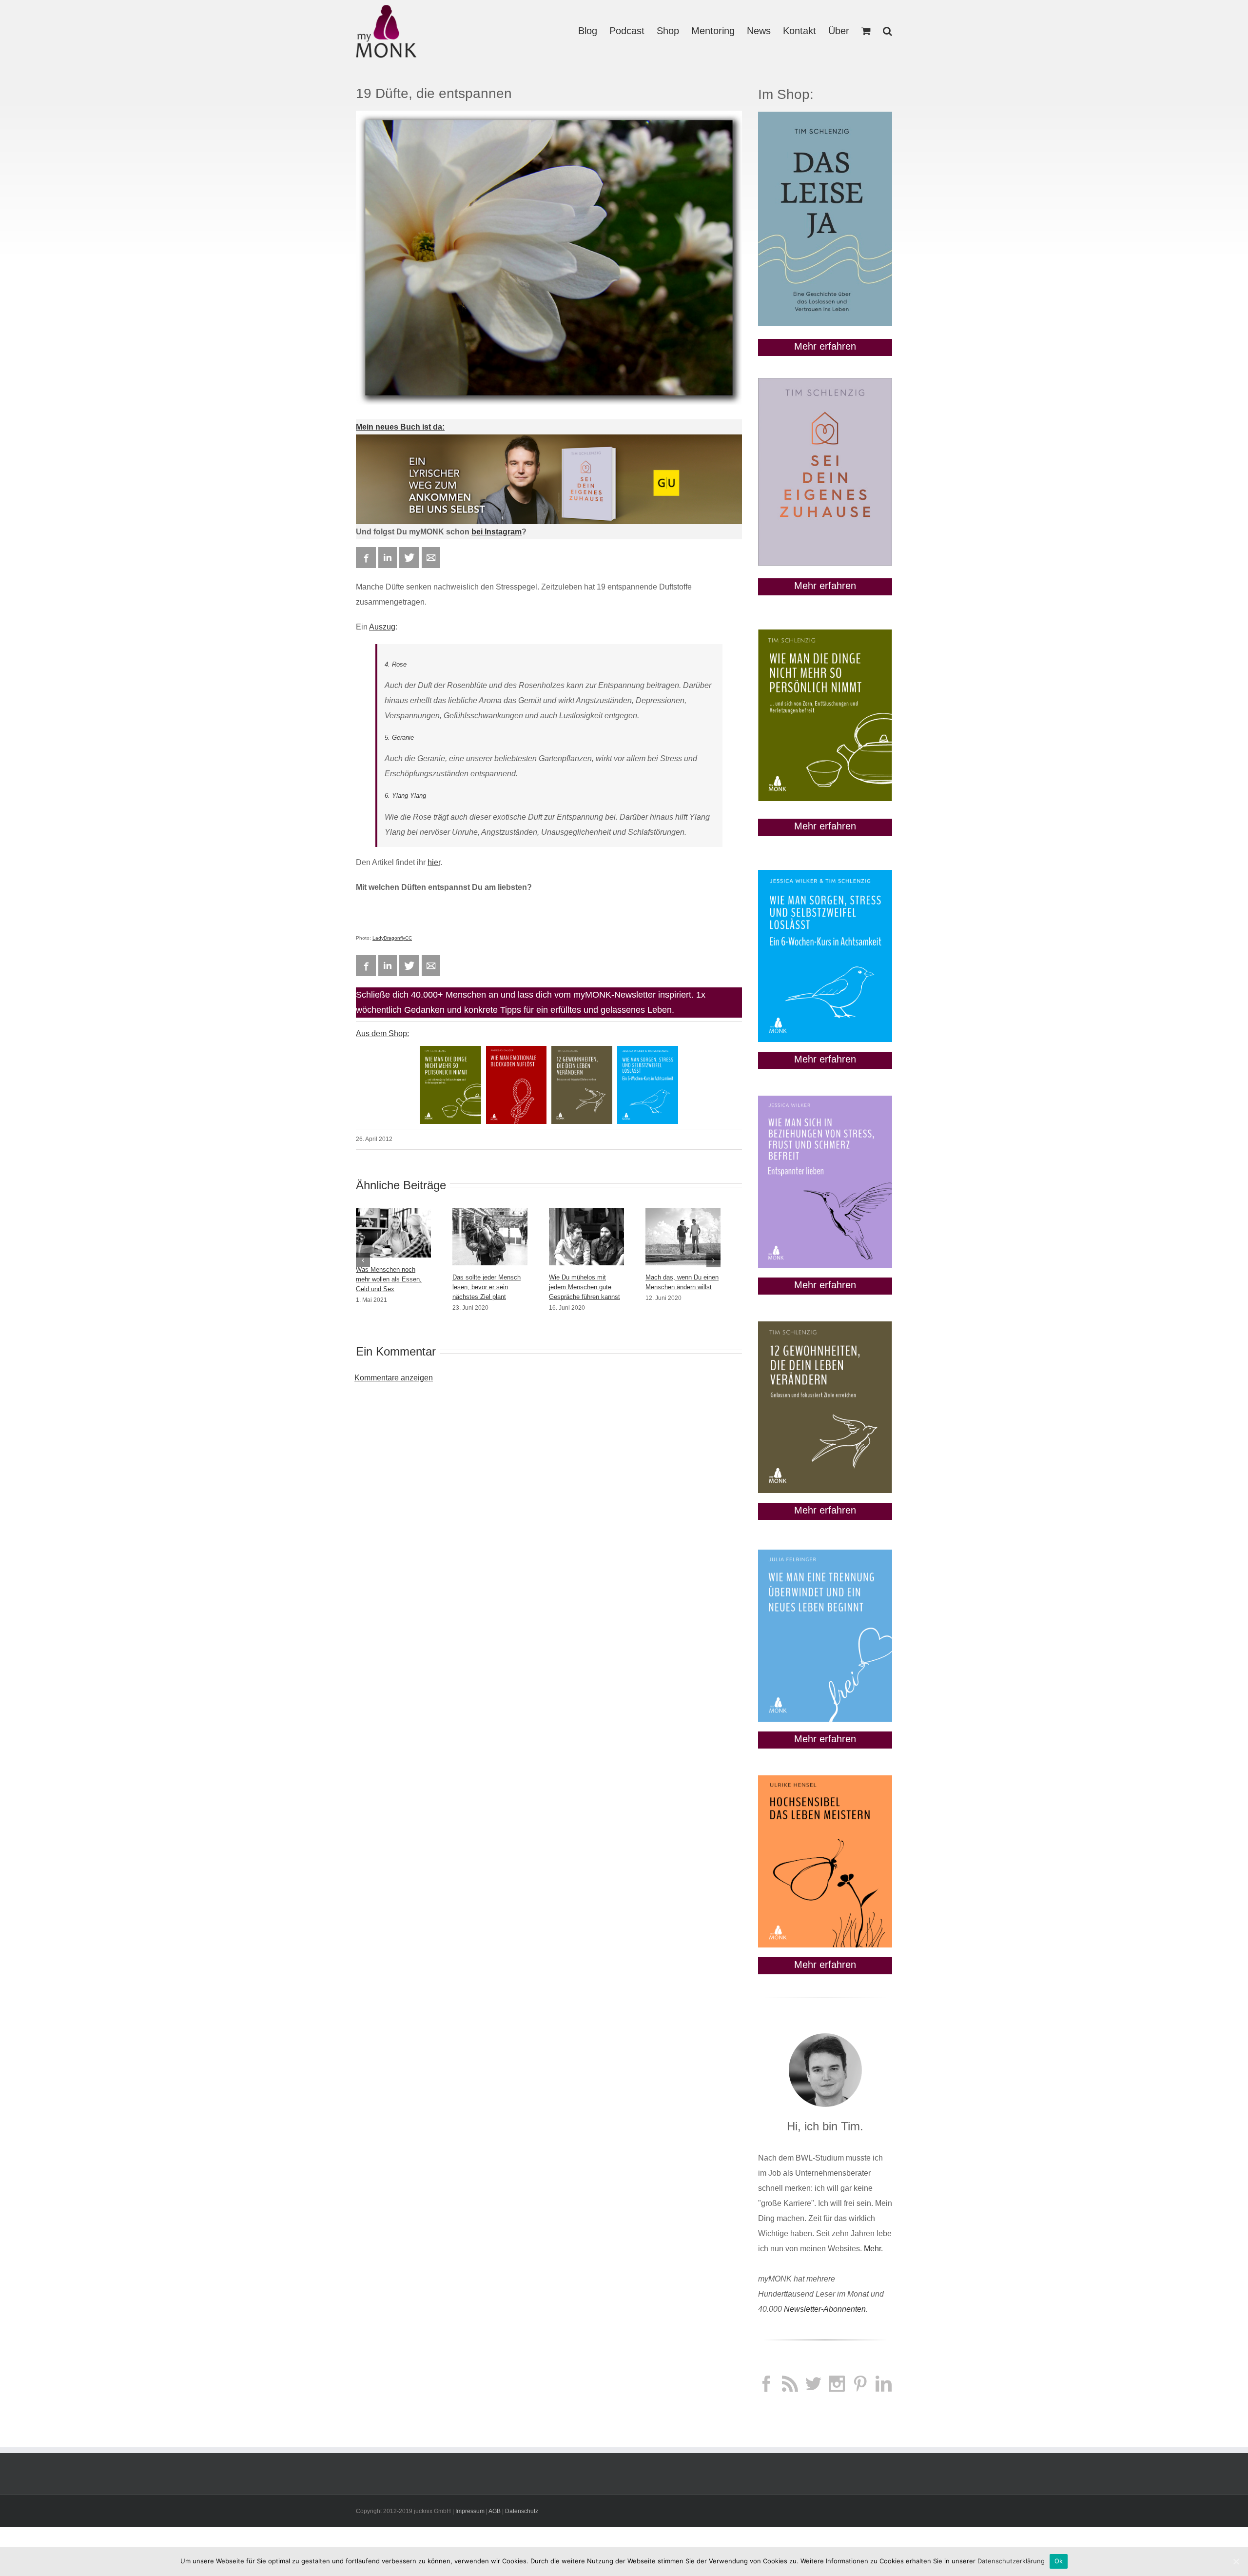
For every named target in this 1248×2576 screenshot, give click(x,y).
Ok (1059, 2561)
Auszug (382, 627)
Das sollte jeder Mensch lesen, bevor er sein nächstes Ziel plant (487, 1287)
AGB (495, 2511)
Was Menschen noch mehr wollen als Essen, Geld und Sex (389, 1279)
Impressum (470, 2511)
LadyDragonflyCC (392, 938)
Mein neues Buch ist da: (400, 427)
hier (434, 862)
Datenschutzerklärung (1011, 2561)
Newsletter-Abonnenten (825, 2309)
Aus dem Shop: (382, 1033)
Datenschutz (522, 2511)
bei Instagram (497, 532)
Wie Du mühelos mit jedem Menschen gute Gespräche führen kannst (585, 1287)
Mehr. (873, 2249)
